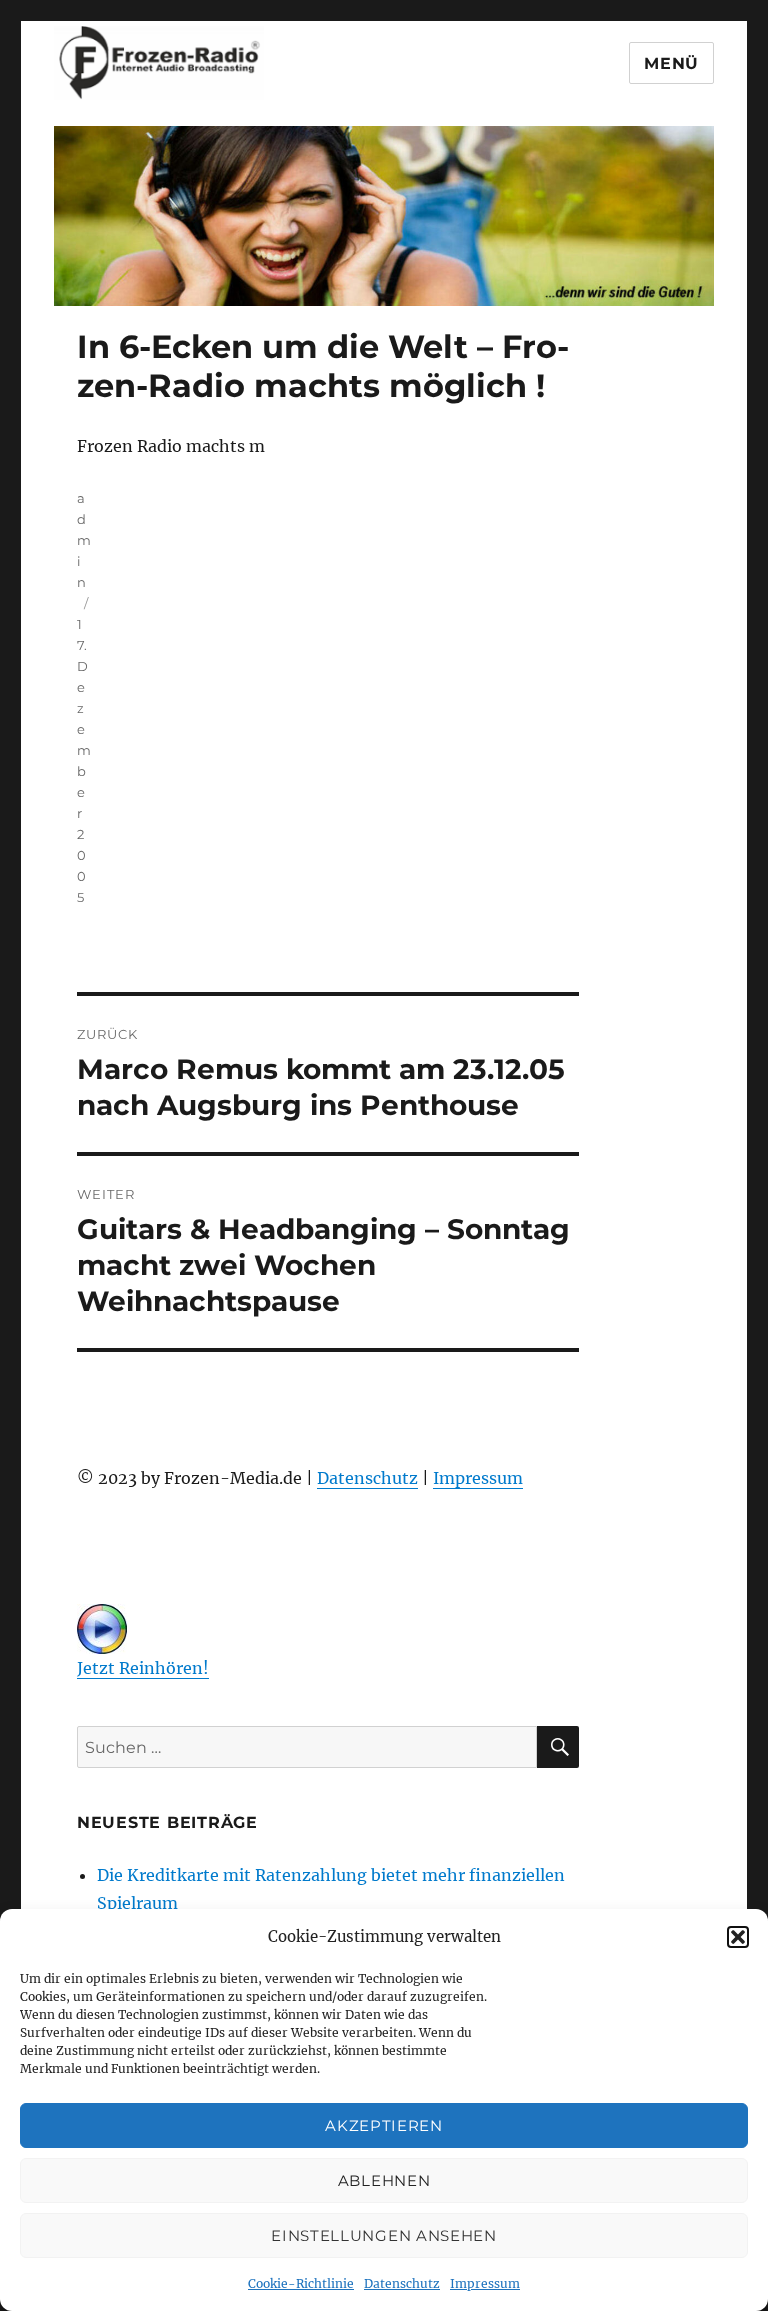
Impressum (485, 2283)
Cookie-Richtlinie (301, 2283)
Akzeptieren (384, 2125)
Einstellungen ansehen (384, 2235)
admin (84, 540)
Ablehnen (384, 2180)
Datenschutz (402, 2283)
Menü (671, 63)
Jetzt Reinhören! (143, 1668)
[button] (738, 1937)
